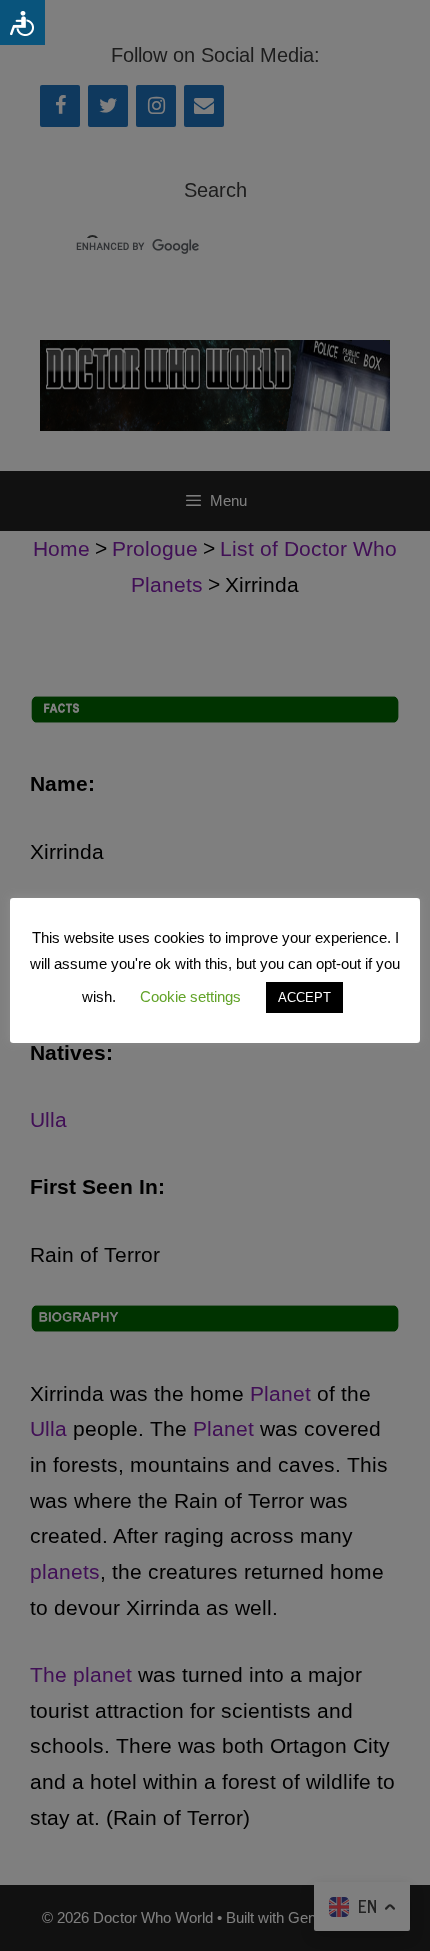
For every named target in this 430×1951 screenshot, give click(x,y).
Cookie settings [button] (190, 996)
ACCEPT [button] (304, 997)
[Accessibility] (22, 22)
